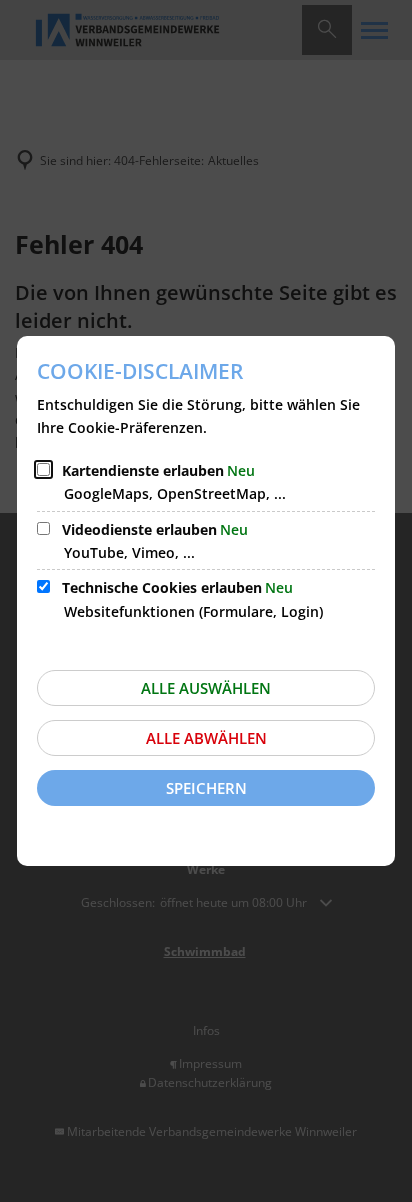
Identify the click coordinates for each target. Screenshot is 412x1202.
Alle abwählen (206, 738)
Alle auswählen (206, 688)
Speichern (206, 788)
